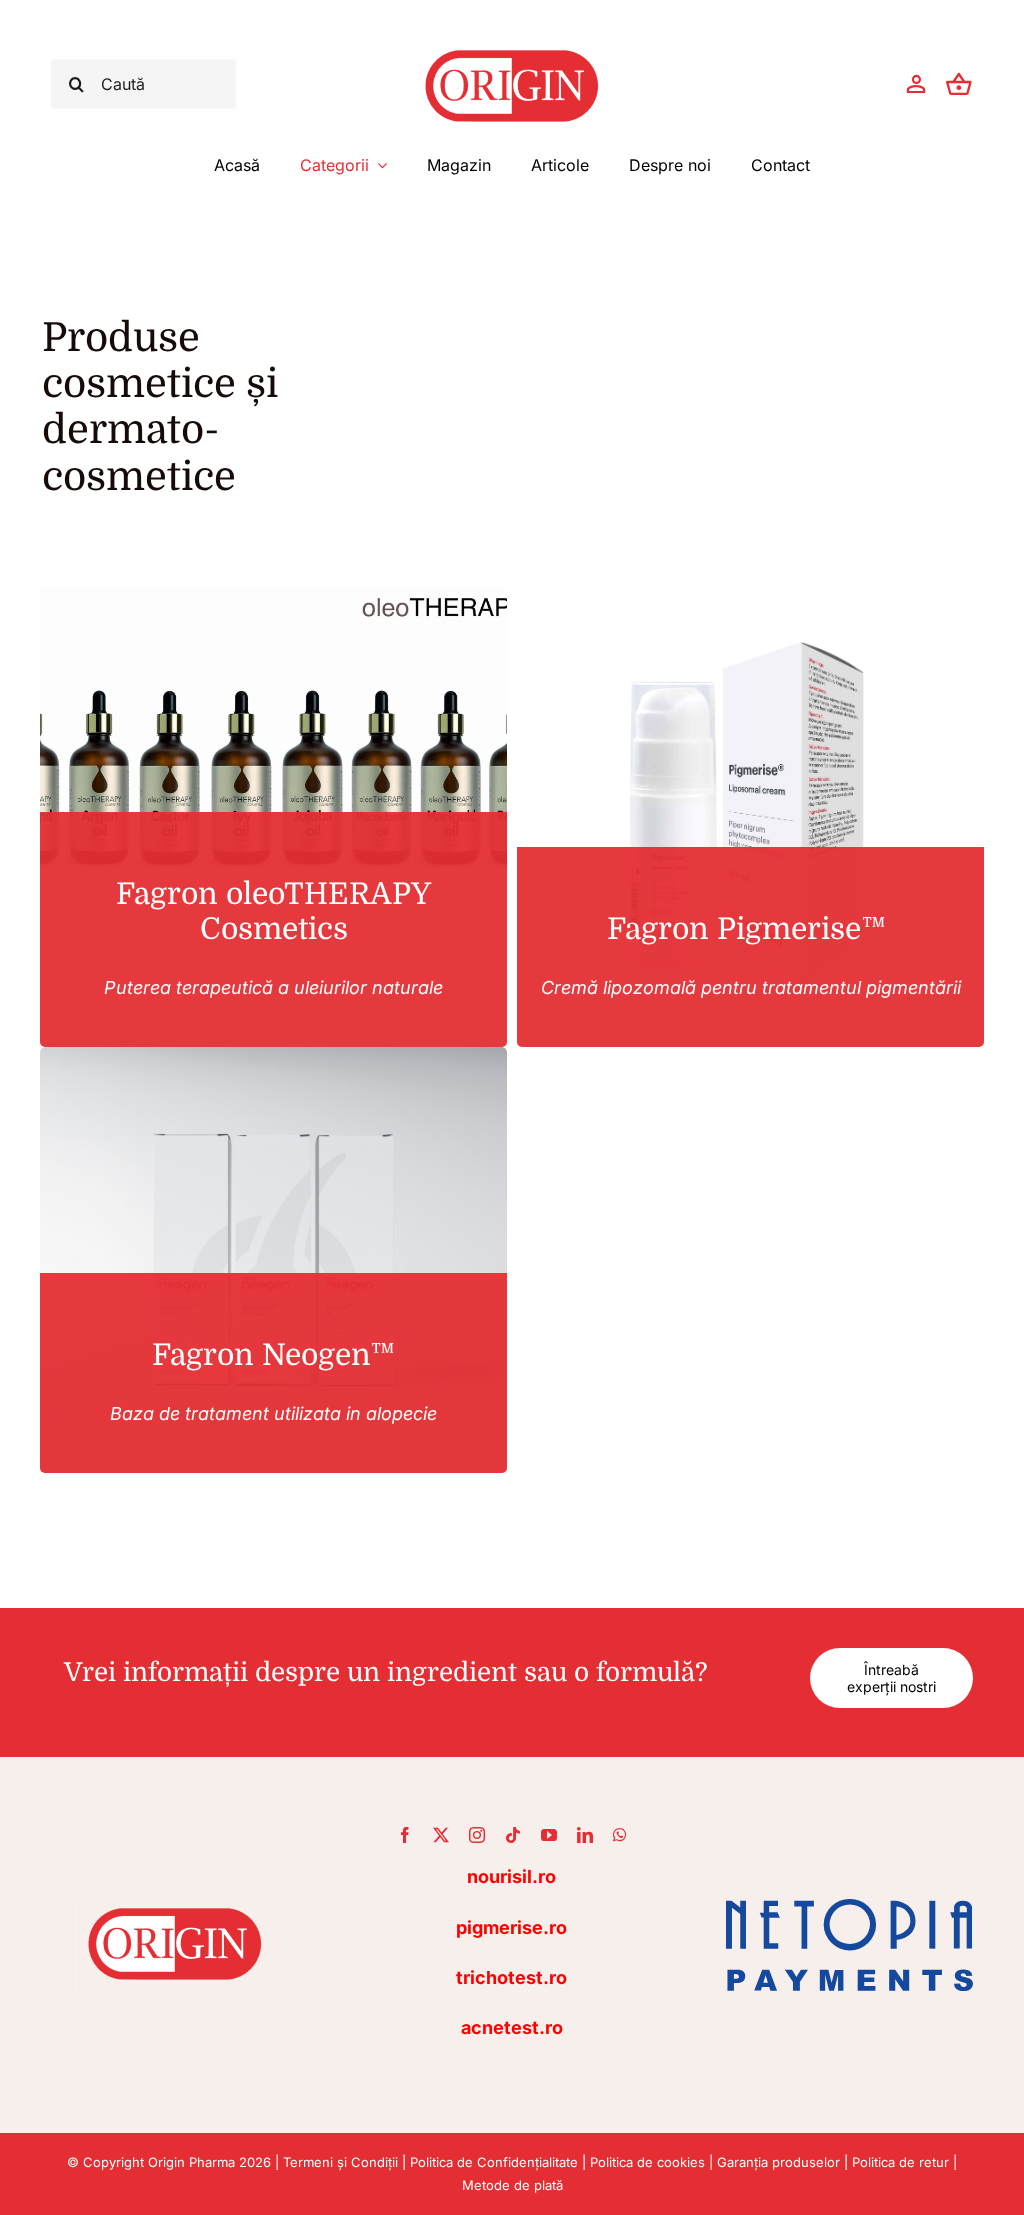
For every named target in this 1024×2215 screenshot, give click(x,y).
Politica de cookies (647, 2162)
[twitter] (441, 1835)
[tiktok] (513, 1835)
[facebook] (405, 1835)
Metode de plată (512, 2185)
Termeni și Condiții (340, 2162)
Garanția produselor (778, 2162)
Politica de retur (900, 2162)
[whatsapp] (620, 1835)
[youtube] (549, 1835)
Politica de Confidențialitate (494, 2162)
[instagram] (477, 1835)
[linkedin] (585, 1835)
